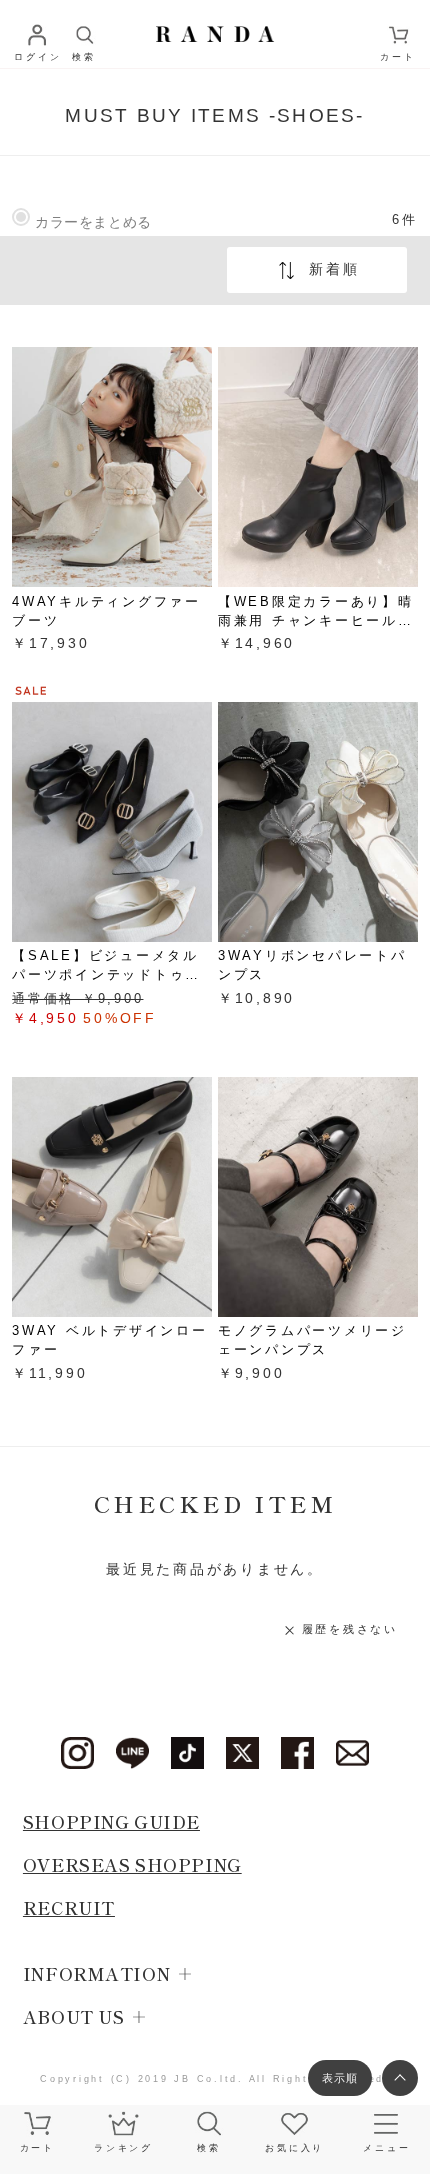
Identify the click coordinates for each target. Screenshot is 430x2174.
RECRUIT (69, 1907)
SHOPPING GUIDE (111, 1821)
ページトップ (400, 2078)
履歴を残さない (349, 1629)
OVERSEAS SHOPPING (132, 1864)
